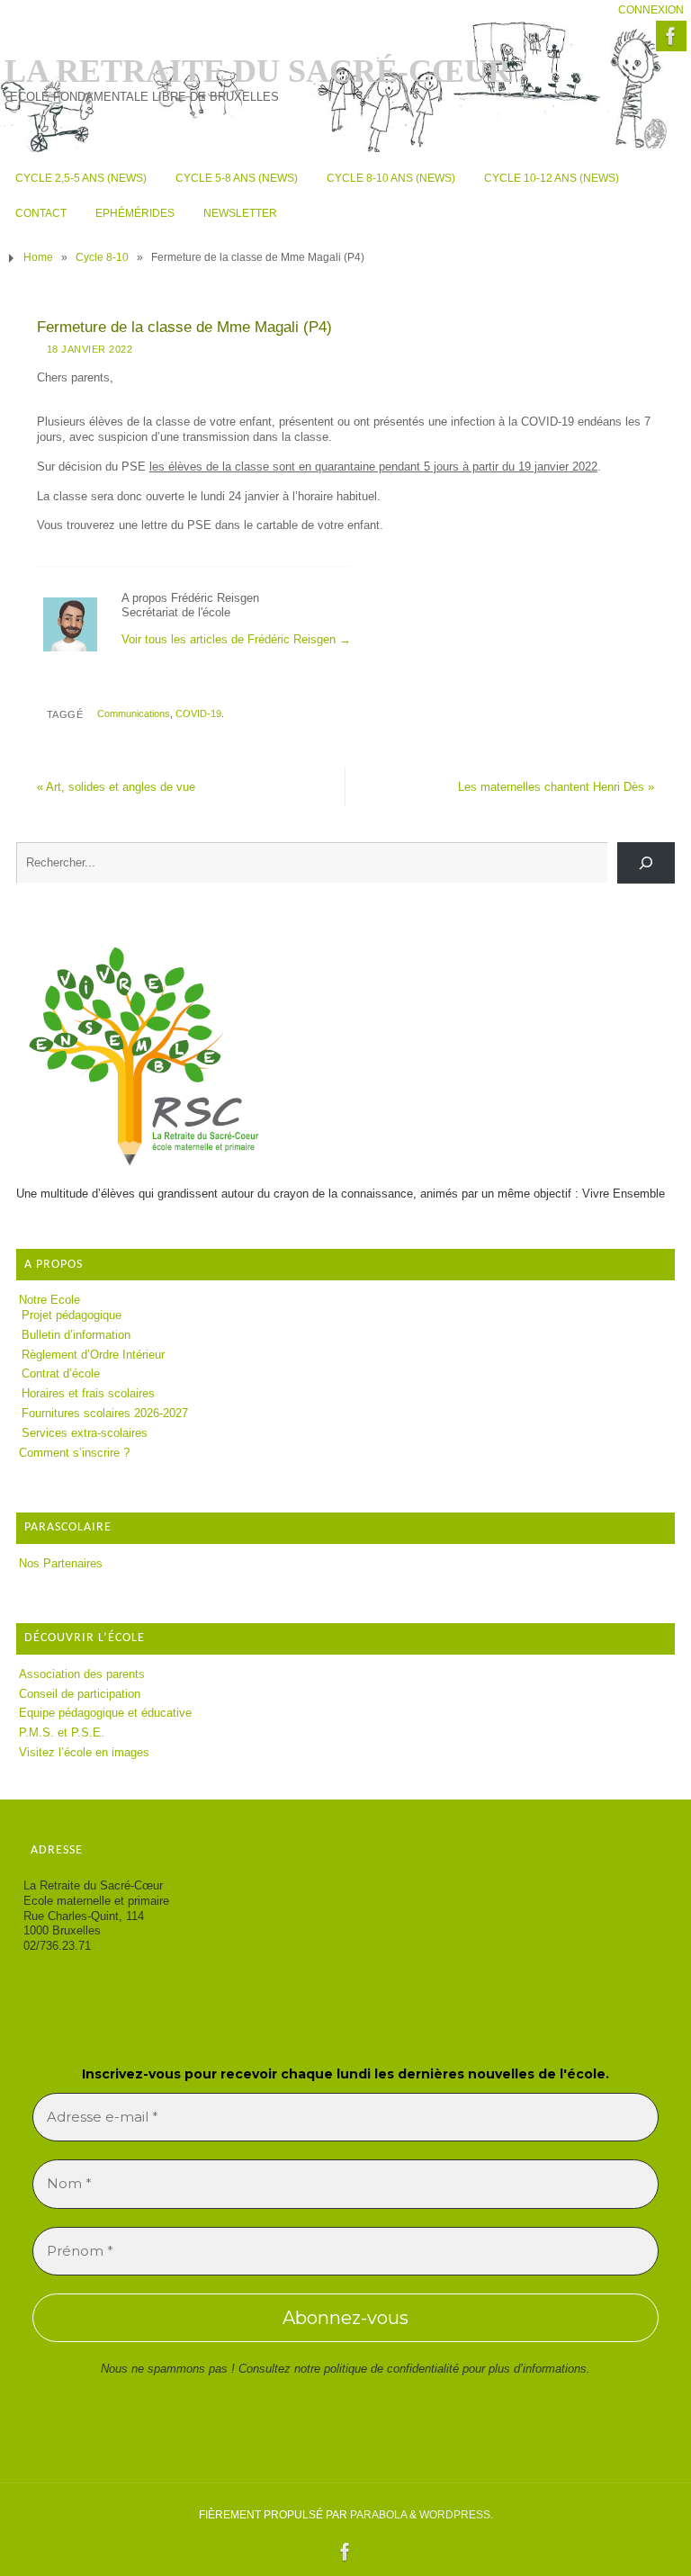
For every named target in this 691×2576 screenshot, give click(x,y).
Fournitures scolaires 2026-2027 (105, 1413)
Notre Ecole (49, 1300)
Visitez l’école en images (84, 1752)
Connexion (651, 10)
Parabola (378, 2515)
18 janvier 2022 (90, 349)
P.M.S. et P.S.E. (62, 1732)
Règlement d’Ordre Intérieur (93, 1355)
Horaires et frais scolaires (88, 1393)
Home (38, 257)
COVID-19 (198, 714)
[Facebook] (671, 36)
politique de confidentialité (391, 2369)
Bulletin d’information (76, 1335)
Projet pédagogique (72, 1315)
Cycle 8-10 (102, 257)
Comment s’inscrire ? (74, 1453)
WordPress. (456, 2515)
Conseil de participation (80, 1694)
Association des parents (82, 1674)
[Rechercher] (646, 863)
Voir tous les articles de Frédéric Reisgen (236, 639)
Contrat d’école (61, 1373)
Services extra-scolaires (85, 1433)
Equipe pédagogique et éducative (105, 1713)
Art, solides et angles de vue (116, 787)
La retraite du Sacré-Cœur (258, 71)
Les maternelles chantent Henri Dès (556, 787)
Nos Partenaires (61, 1563)
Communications (134, 714)
